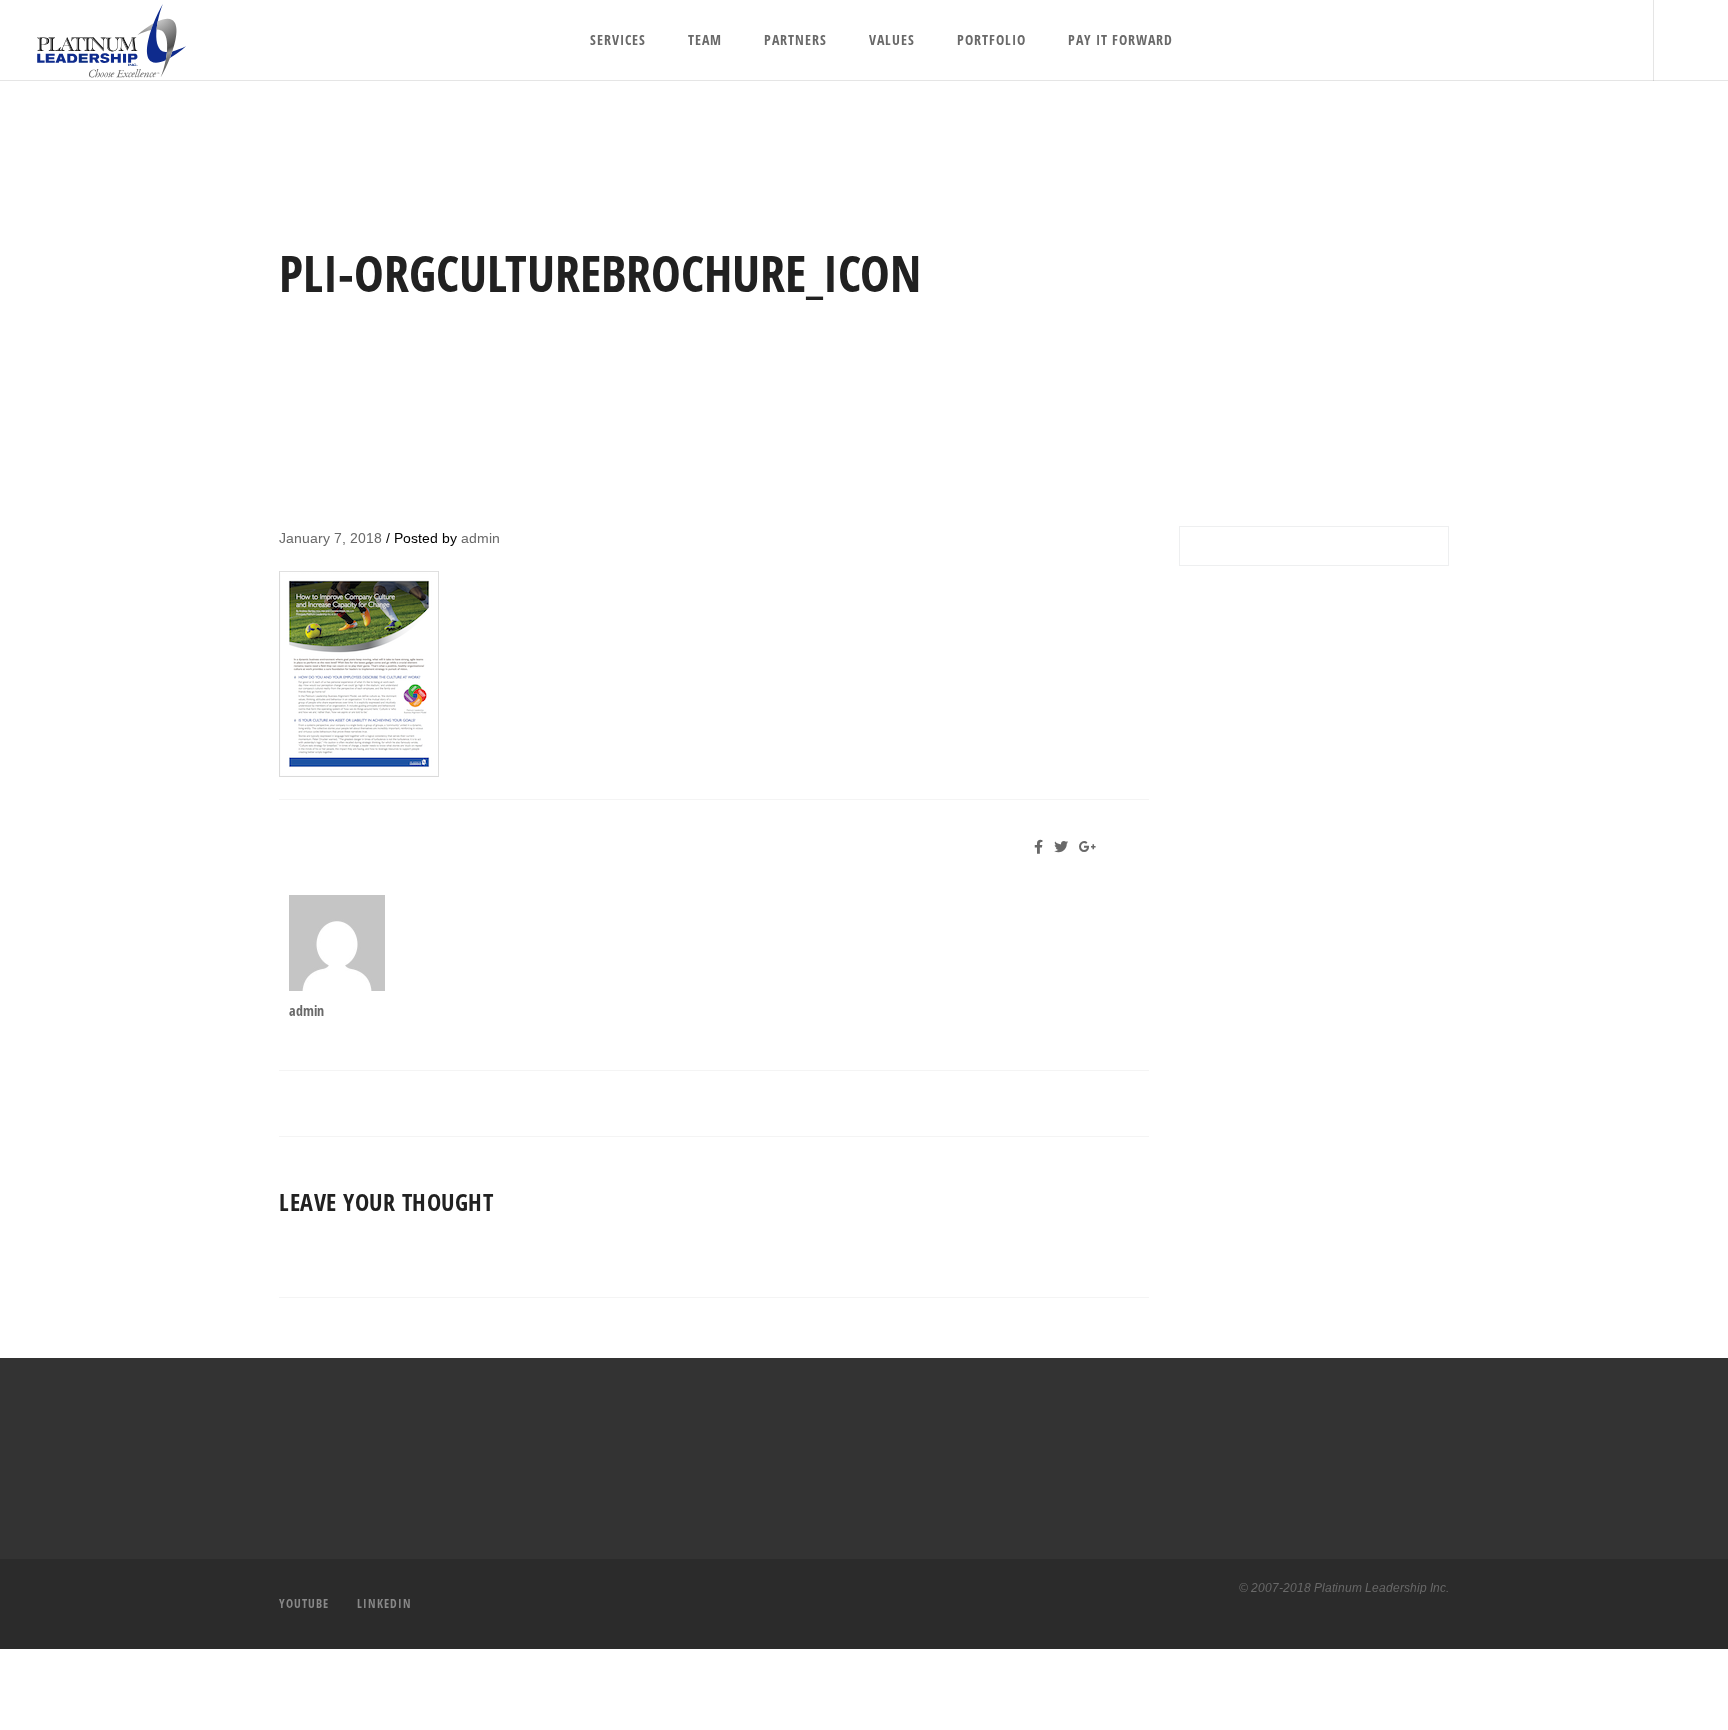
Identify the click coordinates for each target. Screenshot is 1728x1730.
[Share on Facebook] (1044, 847)
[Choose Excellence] (104, 40)
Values (892, 39)
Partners (795, 39)
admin (480, 538)
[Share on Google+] (1091, 847)
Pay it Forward (1120, 39)
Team (705, 39)
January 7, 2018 (330, 538)
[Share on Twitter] (1064, 847)
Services (618, 39)
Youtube (304, 1603)
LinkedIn (384, 1603)
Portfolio (991, 39)
